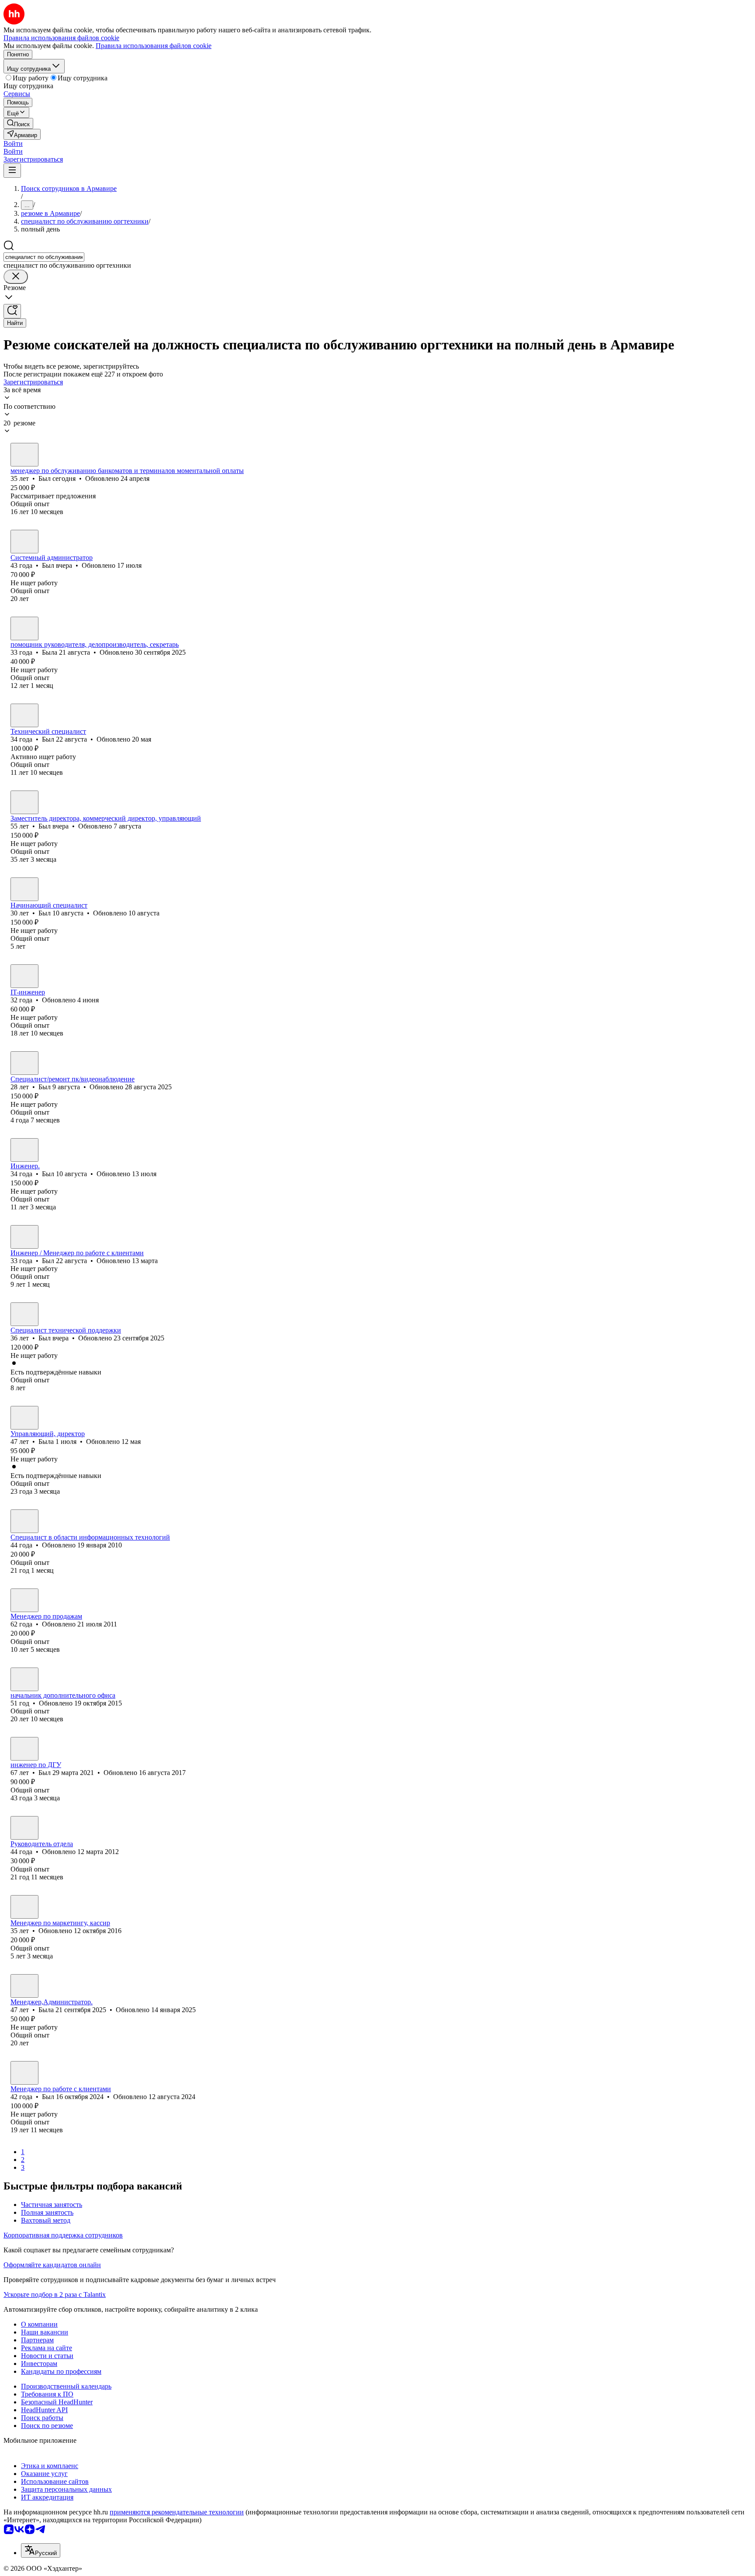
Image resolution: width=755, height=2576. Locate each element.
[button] (13, 143)
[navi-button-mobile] (12, 171)
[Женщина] (24, 628)
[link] (18, 123)
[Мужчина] (24, 455)
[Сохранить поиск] (12, 311)
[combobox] (44, 257)
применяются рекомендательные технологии (177, 2512)
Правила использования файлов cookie (154, 46)
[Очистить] (16, 277)
